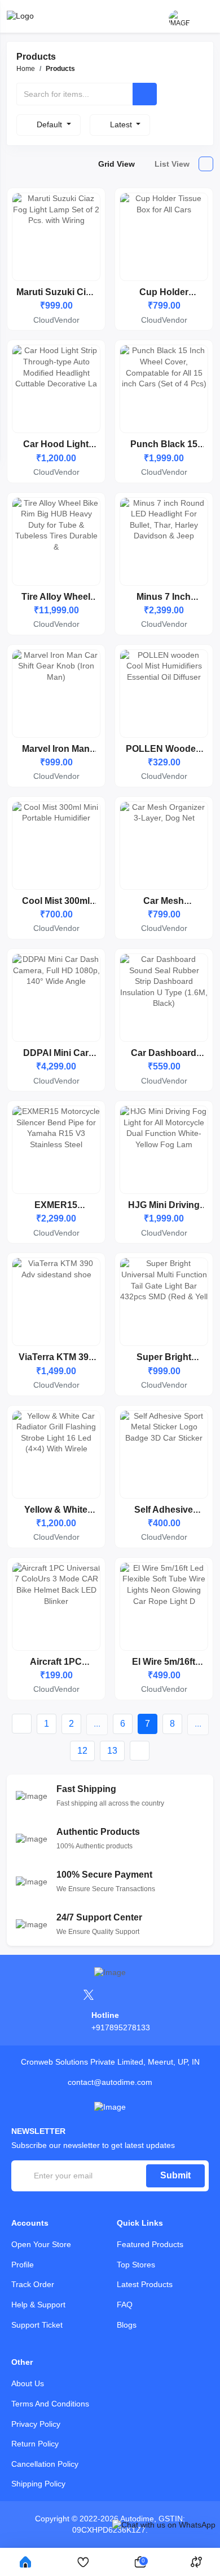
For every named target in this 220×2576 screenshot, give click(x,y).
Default (50, 124)
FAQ (125, 2305)
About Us (28, 2383)
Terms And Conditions (50, 2404)
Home (26, 69)
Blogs (127, 2325)
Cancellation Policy (45, 2464)
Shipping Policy (38, 2484)
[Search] (145, 94)
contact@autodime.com (110, 2082)
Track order (33, 2284)
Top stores (136, 2265)
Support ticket (37, 2325)
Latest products (145, 2284)
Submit (175, 2175)
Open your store (41, 2244)
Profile (23, 2265)
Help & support (38, 2305)
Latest (122, 124)
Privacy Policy (36, 2424)
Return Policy (35, 2444)
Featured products (150, 2244)
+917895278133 (121, 2027)
